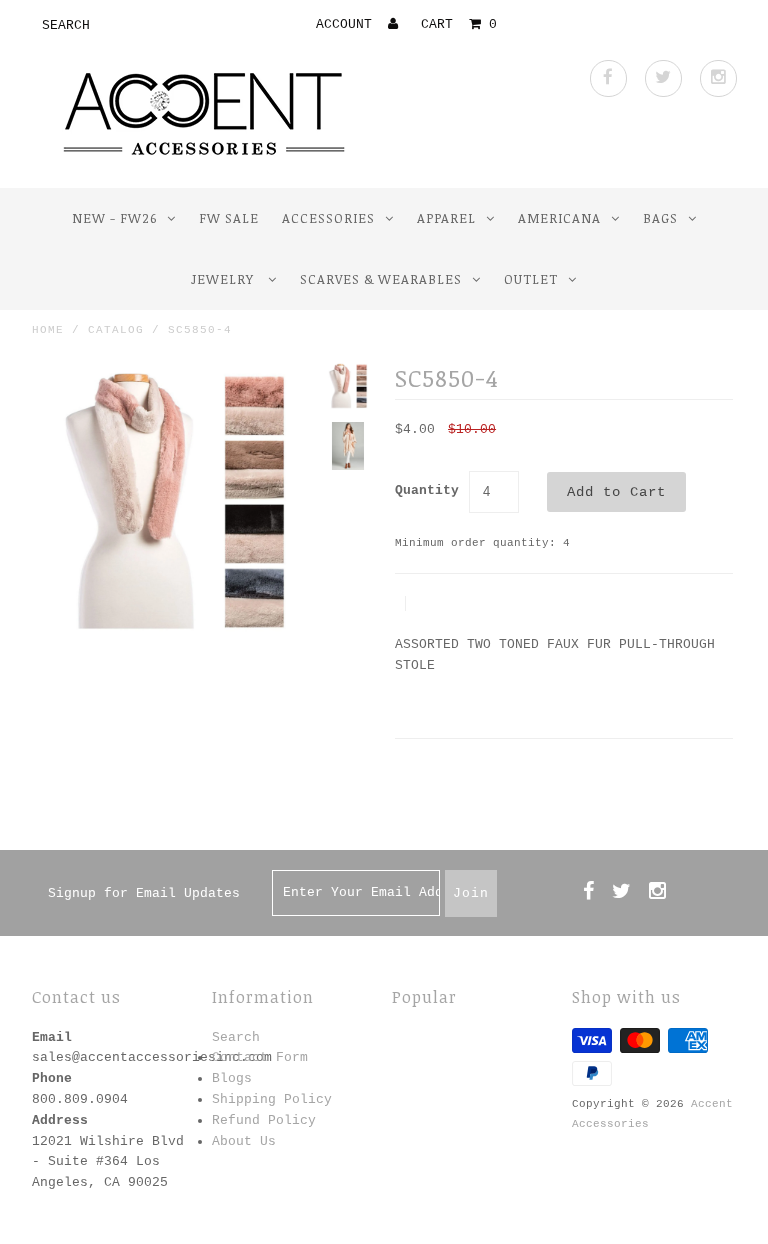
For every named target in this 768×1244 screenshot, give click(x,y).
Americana (559, 218)
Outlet (531, 279)
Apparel (446, 218)
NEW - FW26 (114, 218)
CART (459, 24)
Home (48, 330)
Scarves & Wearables (381, 279)
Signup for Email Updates (144, 893)
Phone (52, 1078)
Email (52, 1037)
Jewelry (224, 279)
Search (236, 1037)
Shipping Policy (272, 1099)
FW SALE (229, 218)
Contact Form (260, 1057)
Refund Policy (264, 1120)
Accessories (328, 218)
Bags (660, 218)
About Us (244, 1141)
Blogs (232, 1078)
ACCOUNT (348, 24)
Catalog (116, 330)
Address (60, 1120)
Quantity (427, 490)
